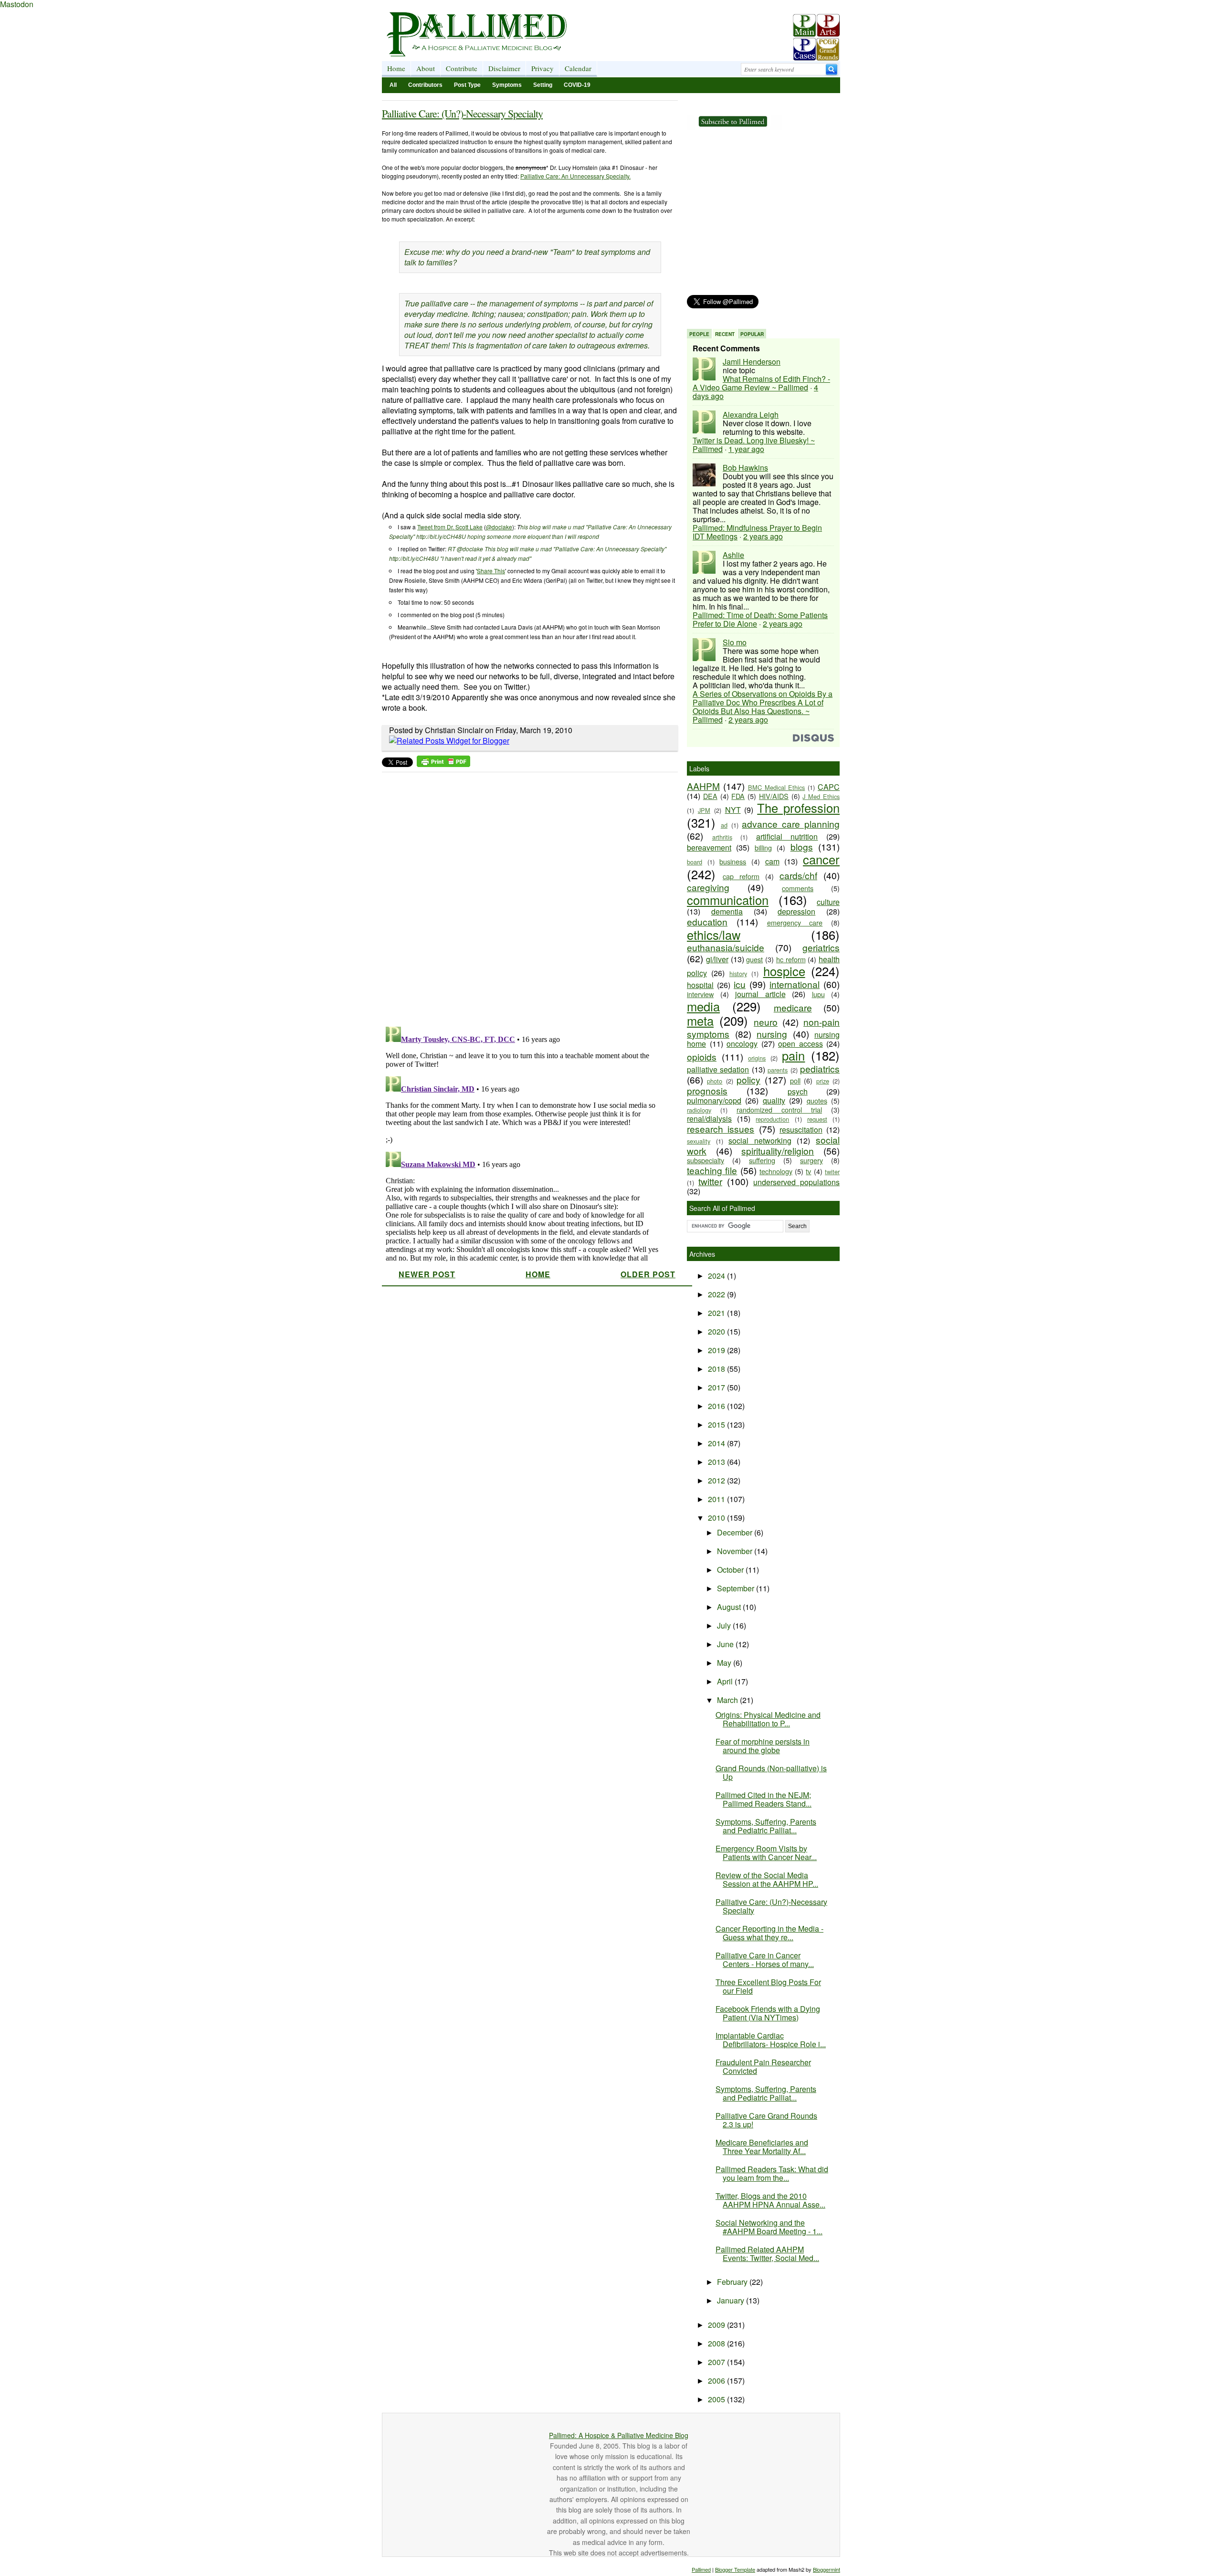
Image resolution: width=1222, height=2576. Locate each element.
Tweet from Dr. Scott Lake (450, 527)
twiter (832, 1172)
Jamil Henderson (752, 362)
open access (801, 1044)
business (733, 861)
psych (798, 1091)
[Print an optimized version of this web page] (443, 764)
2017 (717, 1387)
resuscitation (801, 1130)
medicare (793, 1007)
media (703, 1006)
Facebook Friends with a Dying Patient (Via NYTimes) (768, 2013)
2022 (717, 1294)
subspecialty (706, 1160)
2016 (717, 1406)
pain (793, 1055)
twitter (710, 1181)
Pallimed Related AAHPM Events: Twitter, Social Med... (767, 2254)
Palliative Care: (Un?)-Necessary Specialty (462, 113)
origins (757, 1058)
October (731, 1570)
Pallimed (701, 2569)
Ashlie (733, 555)
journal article (760, 994)
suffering (762, 1160)
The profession (798, 808)
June (726, 1644)
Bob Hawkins (745, 468)
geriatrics (821, 947)
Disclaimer (504, 68)
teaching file (712, 1170)
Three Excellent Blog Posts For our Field (768, 1986)
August (730, 1607)
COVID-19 (577, 85)
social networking (760, 1141)
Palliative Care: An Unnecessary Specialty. (575, 176)
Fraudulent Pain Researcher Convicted (763, 2066)
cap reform (741, 876)
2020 (717, 1331)
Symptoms (507, 85)
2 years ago (763, 536)
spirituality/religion (778, 1151)
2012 (717, 1480)
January (732, 2300)
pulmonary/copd (714, 1100)
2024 (717, 1276)
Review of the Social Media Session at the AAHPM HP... (767, 1879)
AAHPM (703, 786)
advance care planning (791, 824)
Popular (752, 334)
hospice (784, 971)
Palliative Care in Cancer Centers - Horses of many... (765, 1960)
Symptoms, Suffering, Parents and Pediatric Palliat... (766, 1826)
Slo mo (735, 642)
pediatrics (820, 1068)
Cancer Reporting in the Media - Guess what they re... (769, 1933)
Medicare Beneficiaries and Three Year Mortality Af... (762, 2147)
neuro (766, 1022)
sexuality (699, 1141)
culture (828, 902)
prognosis (707, 1090)
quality (774, 1100)
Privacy (543, 68)
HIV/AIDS (774, 796)
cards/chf (798, 875)
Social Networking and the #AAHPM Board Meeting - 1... (769, 2227)
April (726, 1681)
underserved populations (796, 1182)
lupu (818, 994)
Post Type (467, 85)
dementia (727, 911)
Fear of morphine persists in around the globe (763, 1746)
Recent (725, 334)
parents (778, 1070)
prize (823, 1081)
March (728, 1700)
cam (772, 861)
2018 (717, 1369)
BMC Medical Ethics (777, 787)
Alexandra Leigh (751, 415)
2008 (717, 2343)
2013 (717, 1462)
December (736, 1532)
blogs (802, 846)
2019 (717, 1350)
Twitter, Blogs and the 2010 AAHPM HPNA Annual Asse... (770, 2200)
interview (700, 994)
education (707, 921)
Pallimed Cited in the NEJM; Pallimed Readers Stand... (764, 1799)
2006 (717, 2381)
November (736, 1551)
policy (748, 1079)
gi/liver (717, 959)
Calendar (578, 68)
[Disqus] (524, 896)
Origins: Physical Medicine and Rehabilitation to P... (768, 1719)
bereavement (709, 847)
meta (700, 1020)
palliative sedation (718, 1069)
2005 (717, 2399)
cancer (821, 859)
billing (763, 847)
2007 (717, 2362)
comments (798, 888)
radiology (699, 1110)
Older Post (648, 1274)
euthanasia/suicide (726, 947)
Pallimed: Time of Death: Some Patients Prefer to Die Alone (760, 619)
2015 (717, 1425)
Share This (491, 571)
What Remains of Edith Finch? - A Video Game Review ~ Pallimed (761, 383)
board (695, 862)
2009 (717, 2325)
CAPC (829, 787)
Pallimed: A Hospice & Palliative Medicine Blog (619, 2435)
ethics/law (714, 935)
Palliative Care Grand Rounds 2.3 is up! (766, 2120)
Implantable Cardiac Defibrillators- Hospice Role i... (771, 2040)
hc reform (791, 959)
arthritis (722, 837)
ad (724, 825)
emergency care (795, 922)
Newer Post (427, 1274)
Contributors (425, 85)
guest (754, 959)
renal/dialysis (709, 1119)
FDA (738, 796)
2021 (717, 1313)
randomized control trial (779, 1109)
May (725, 1663)
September (737, 1588)
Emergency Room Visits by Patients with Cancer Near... (766, 1853)
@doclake (499, 527)
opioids (702, 1057)
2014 (717, 1443)
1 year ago (746, 449)
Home (396, 68)
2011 (717, 1499)
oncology (742, 1044)
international (795, 984)
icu (740, 984)
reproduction (772, 1119)
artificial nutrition (787, 836)
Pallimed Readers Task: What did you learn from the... (772, 2173)
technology (776, 1171)
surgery (811, 1160)
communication (728, 900)
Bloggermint (827, 2569)
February (733, 2282)
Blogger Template (735, 2569)
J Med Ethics (821, 796)
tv (808, 1171)
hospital (700, 985)
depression (796, 911)
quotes (817, 1100)
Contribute (462, 68)
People (699, 334)
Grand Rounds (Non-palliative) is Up (771, 1772)
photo (715, 1081)
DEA (710, 796)
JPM (704, 810)
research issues (721, 1129)
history (738, 973)
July (725, 1625)
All (393, 85)
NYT (733, 810)
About (426, 68)
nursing (772, 1034)
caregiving (708, 887)
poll (795, 1080)
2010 (717, 1518)
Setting (543, 85)
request (817, 1119)
